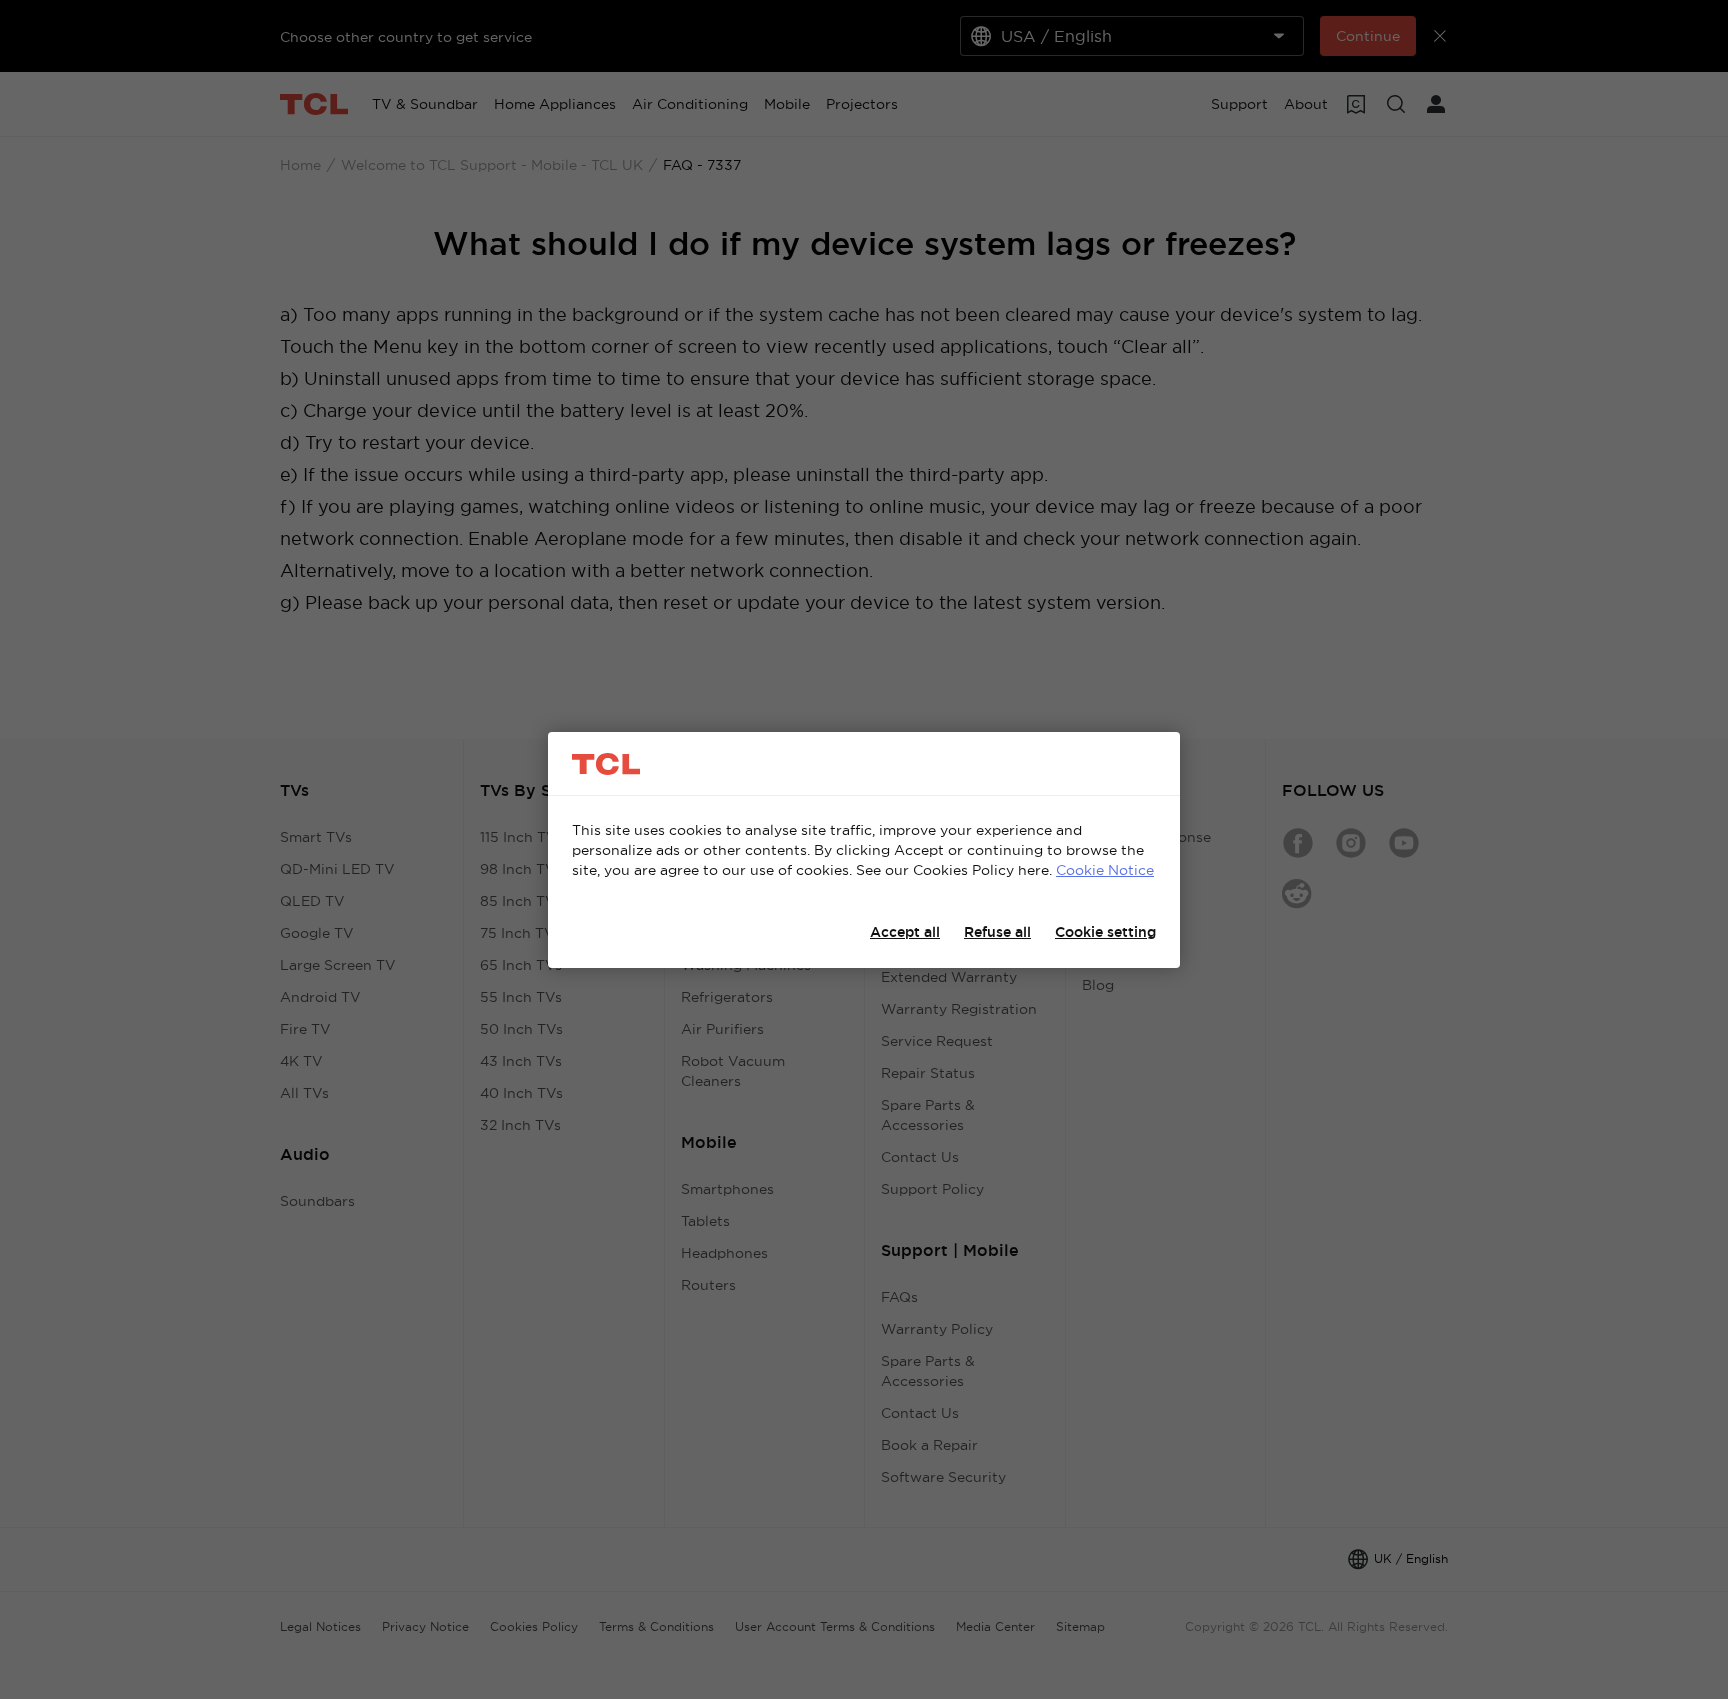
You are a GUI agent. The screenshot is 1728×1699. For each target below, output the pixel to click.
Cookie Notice (1105, 870)
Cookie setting (1105, 932)
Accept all (905, 932)
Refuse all (997, 932)
